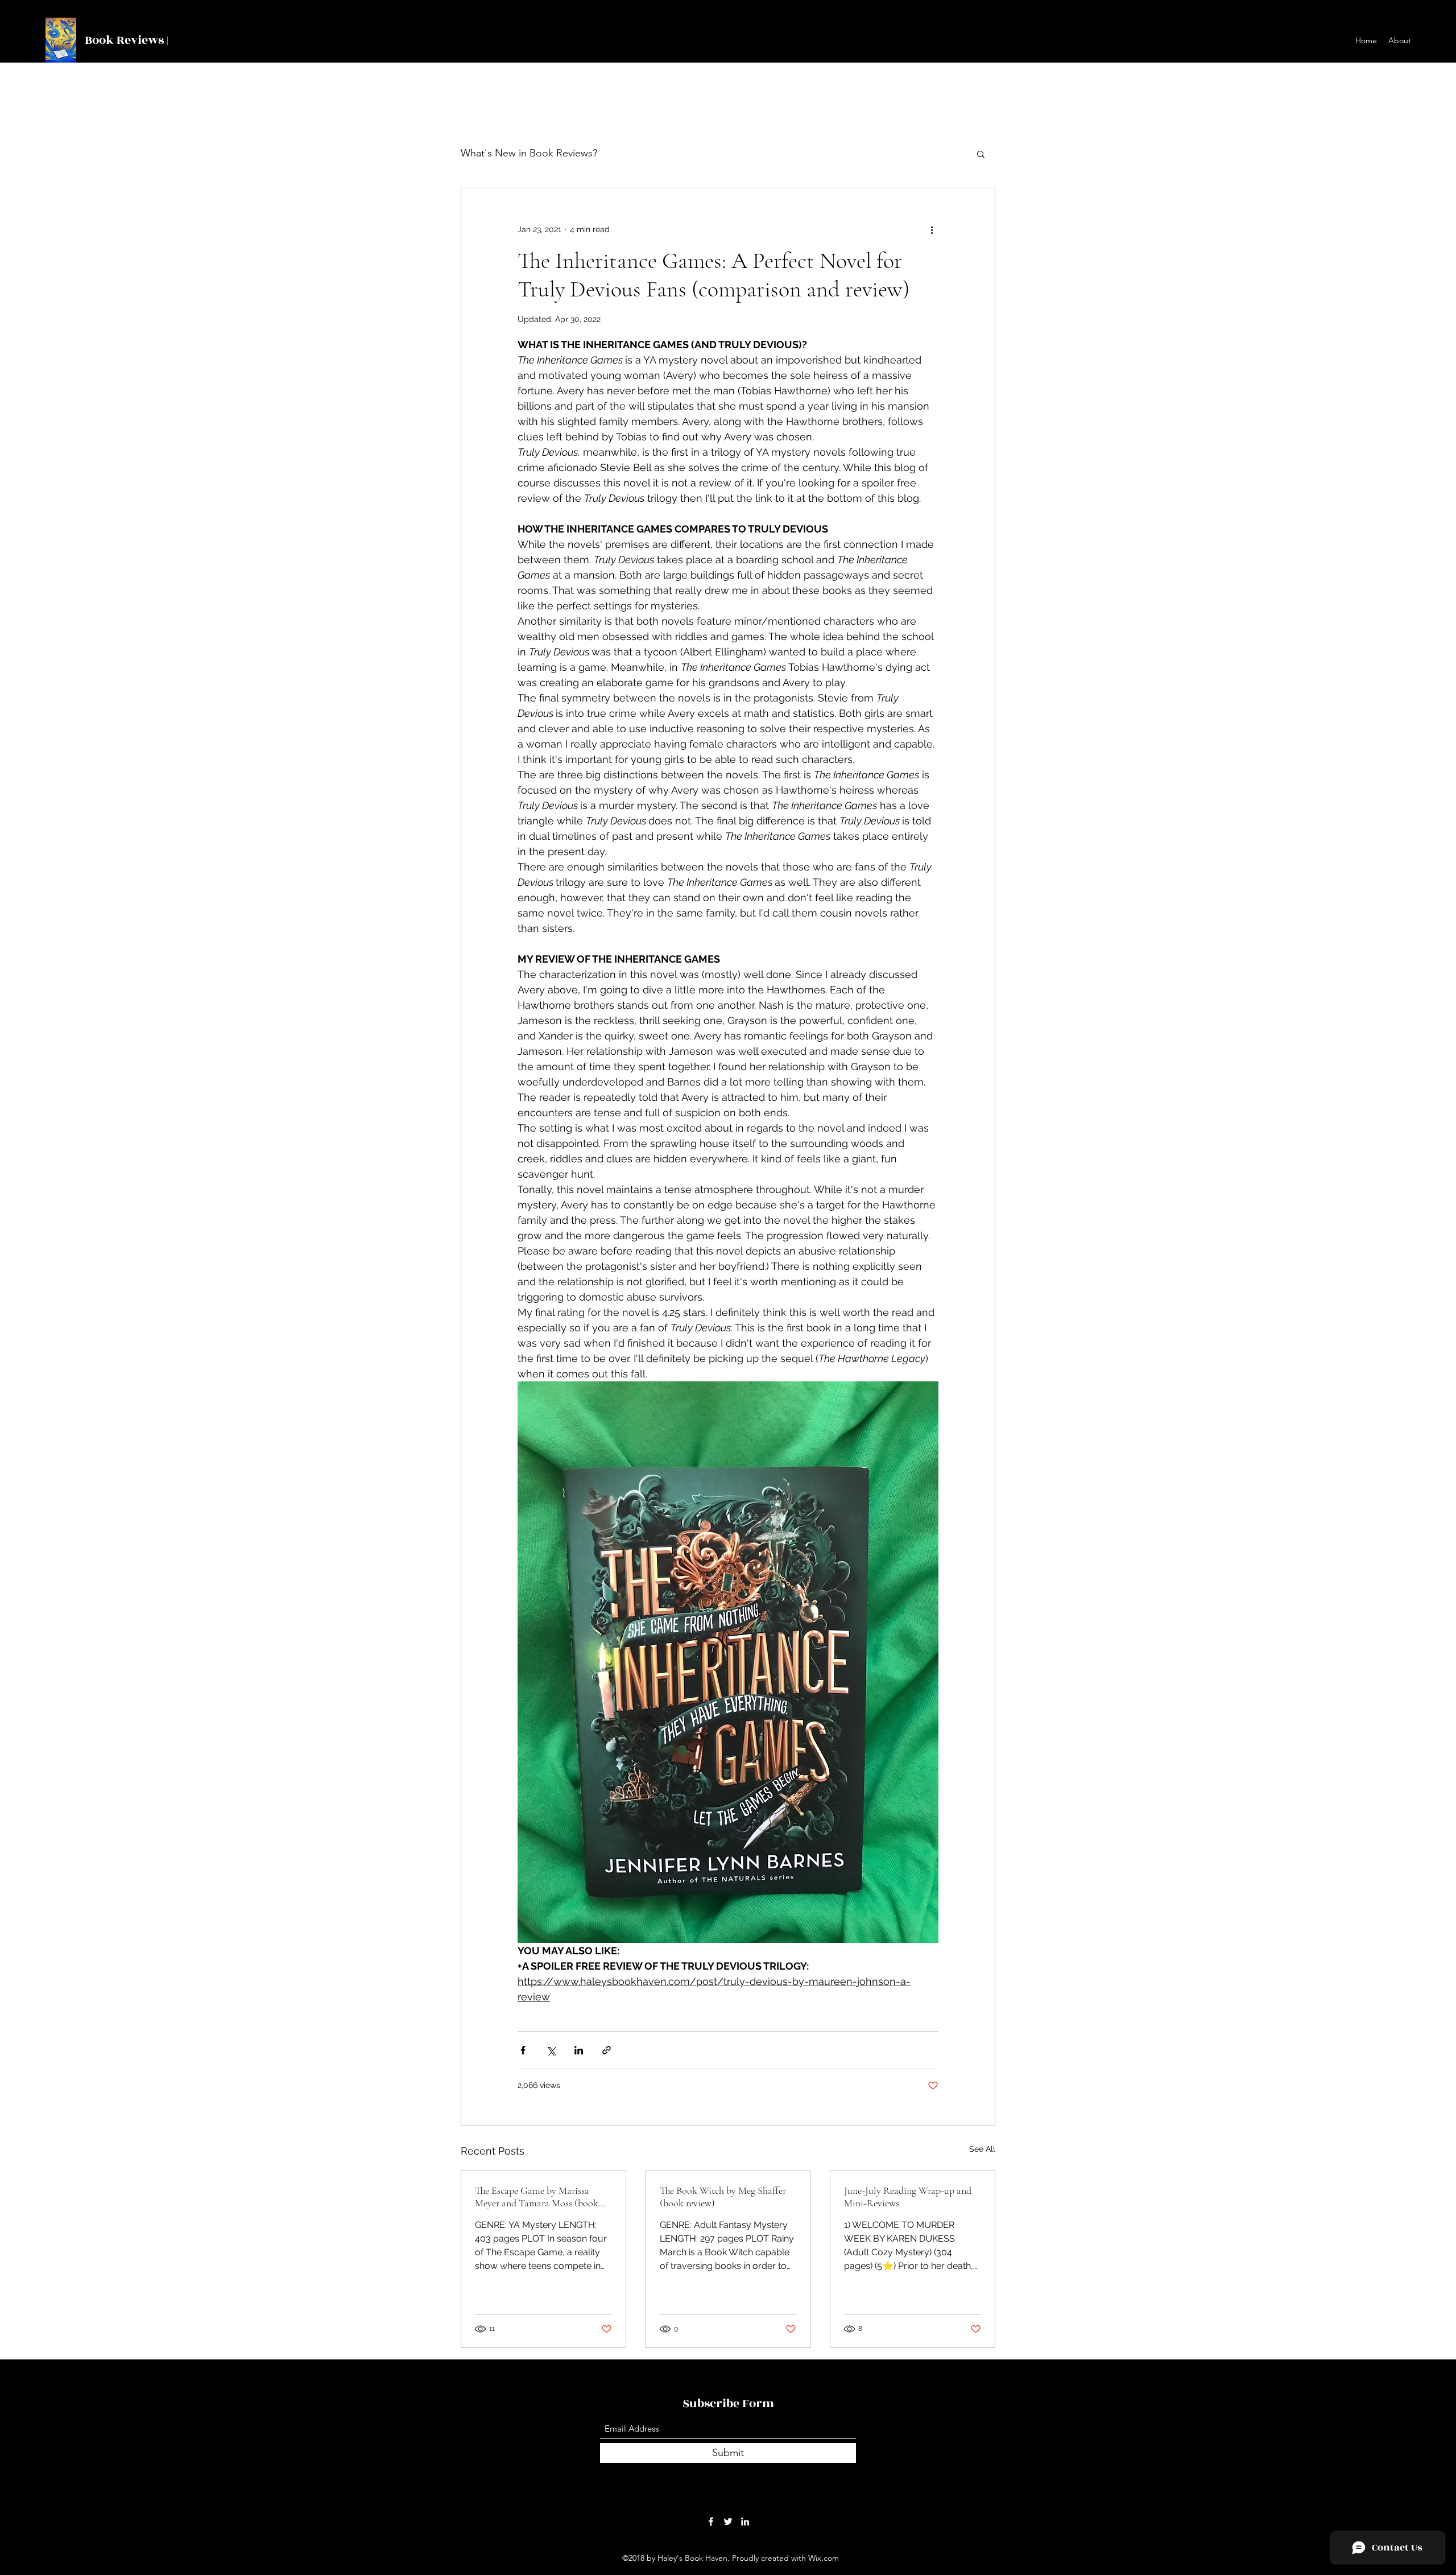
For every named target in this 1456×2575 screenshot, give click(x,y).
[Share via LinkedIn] (579, 2050)
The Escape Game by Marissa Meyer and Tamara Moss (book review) (537, 2197)
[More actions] (932, 229)
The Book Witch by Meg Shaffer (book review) (723, 2197)
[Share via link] (607, 2050)
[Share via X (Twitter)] (551, 2050)
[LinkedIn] (745, 2522)
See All (982, 2149)
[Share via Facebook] (523, 2050)
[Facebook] (711, 2522)
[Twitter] (728, 2522)
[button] (981, 154)
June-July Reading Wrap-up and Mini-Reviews (908, 2197)
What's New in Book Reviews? (529, 153)
